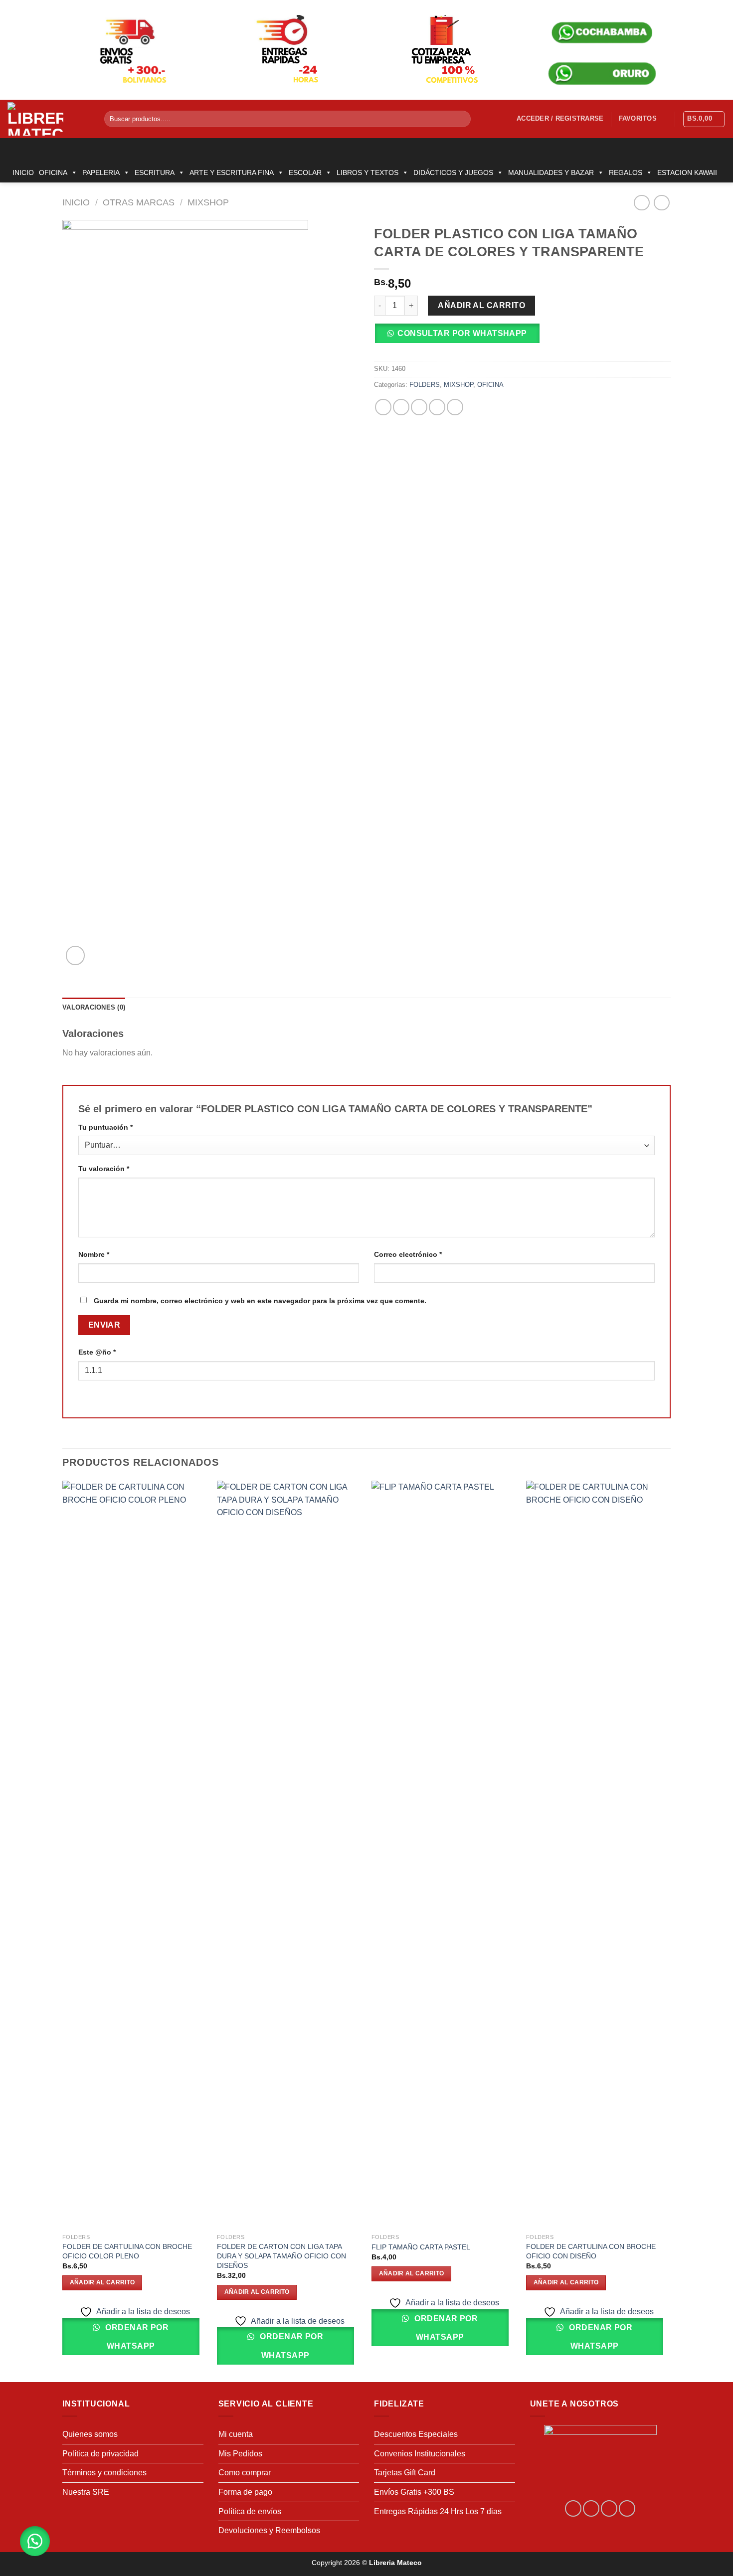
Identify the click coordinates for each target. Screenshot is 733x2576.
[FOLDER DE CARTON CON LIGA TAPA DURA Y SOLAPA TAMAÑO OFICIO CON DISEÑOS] (289, 1855)
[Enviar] (461, 119)
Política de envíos (250, 2511)
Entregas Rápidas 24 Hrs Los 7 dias (438, 2511)
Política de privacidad (100, 2454)
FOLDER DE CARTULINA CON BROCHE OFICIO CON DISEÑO (591, 2251)
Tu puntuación (105, 1127)
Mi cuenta (236, 2434)
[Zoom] (76, 955)
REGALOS (626, 172)
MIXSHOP (208, 202)
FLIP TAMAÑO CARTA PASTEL (421, 2247)
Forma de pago (245, 2492)
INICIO (23, 172)
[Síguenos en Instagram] (591, 2508)
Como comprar (245, 2473)
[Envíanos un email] (627, 2508)
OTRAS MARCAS (139, 202)
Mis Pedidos (240, 2454)
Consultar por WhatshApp (462, 333)
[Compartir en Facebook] (383, 407)
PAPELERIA (101, 172)
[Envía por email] (419, 407)
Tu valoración (104, 1169)
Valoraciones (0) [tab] (94, 1007)
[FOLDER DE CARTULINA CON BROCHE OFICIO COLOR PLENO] (135, 1855)
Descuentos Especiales (416, 2434)
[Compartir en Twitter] (401, 407)
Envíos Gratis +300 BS (414, 2492)
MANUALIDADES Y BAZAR (551, 172)
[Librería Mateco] (48, 119)
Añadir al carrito (481, 305)
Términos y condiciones (104, 2473)
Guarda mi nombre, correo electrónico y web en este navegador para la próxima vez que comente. (260, 1301)
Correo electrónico (408, 1254)
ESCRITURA (155, 172)
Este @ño (97, 1352)
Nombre (94, 1254)
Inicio (76, 202)
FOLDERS (425, 385)
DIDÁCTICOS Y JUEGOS (453, 172)
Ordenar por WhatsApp (136, 2337)
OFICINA (53, 172)
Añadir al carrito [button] (102, 2282)
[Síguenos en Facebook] (573, 2508)
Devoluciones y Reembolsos (269, 2530)
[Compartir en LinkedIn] (455, 407)
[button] (460, 337)
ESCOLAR (305, 172)
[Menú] (13, 150)
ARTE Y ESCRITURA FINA (232, 172)
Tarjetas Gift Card (405, 2473)
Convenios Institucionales (420, 2454)
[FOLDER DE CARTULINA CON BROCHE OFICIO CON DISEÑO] (598, 1855)
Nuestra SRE (86, 2492)
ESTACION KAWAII (687, 172)
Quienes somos (90, 2434)
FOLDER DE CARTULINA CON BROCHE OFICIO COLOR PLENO (127, 2251)
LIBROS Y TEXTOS (367, 172)
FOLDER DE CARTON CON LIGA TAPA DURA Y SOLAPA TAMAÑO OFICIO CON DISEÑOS (281, 2256)
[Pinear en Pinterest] (437, 407)
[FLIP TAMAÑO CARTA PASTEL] (444, 1855)
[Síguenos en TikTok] (609, 2508)
